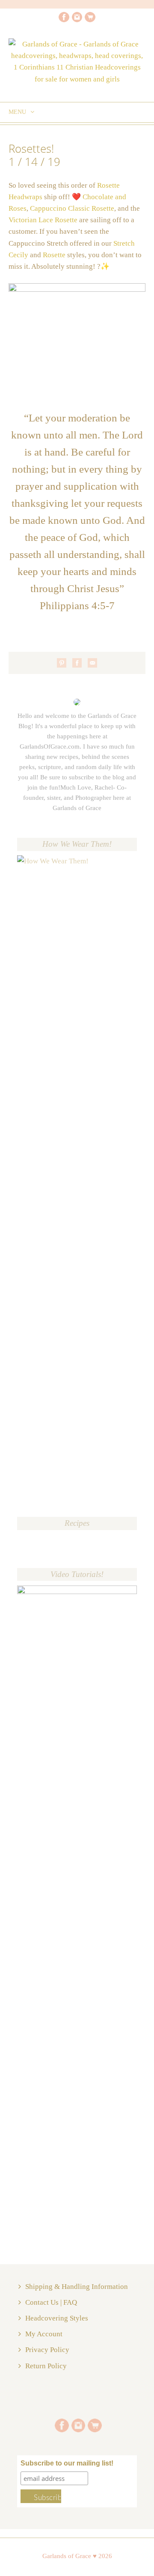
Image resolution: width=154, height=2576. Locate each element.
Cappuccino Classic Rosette (72, 208)
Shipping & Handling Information (77, 2287)
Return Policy (46, 2366)
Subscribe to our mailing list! (67, 2463)
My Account (44, 2334)
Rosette (55, 255)
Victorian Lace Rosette (44, 220)
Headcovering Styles (57, 2318)
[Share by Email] (92, 663)
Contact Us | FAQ (51, 2302)
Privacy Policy (47, 2350)
